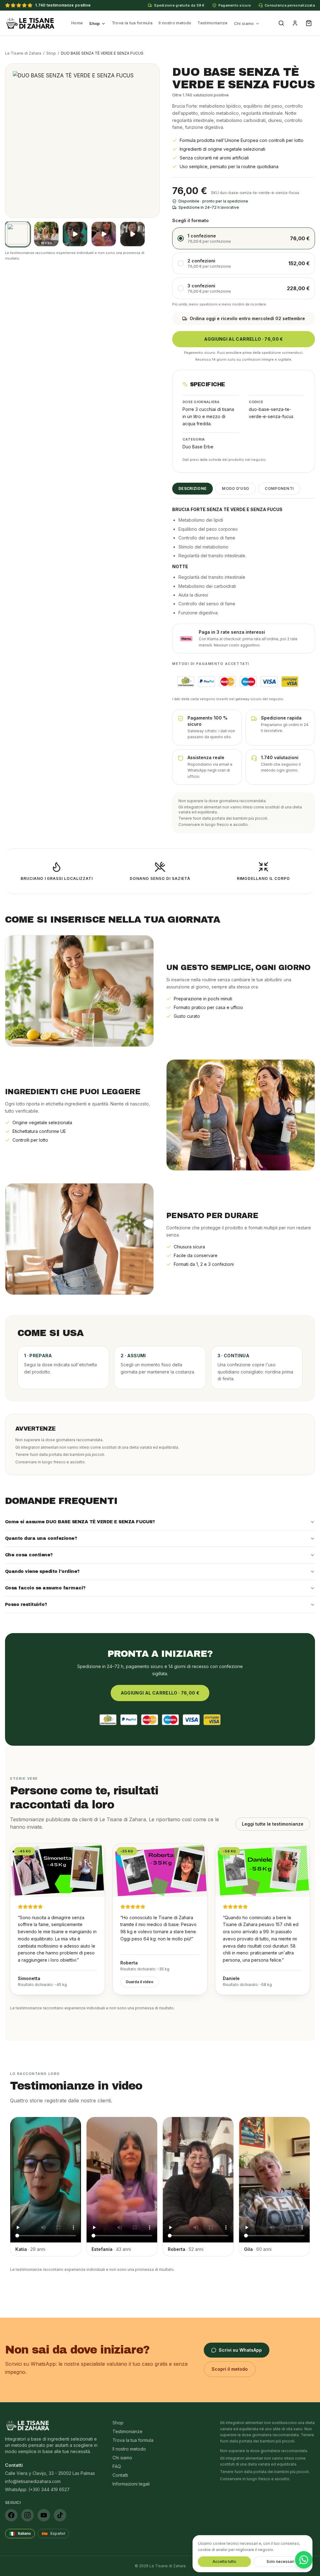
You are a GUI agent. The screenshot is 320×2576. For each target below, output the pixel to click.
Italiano (20, 2534)
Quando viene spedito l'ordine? (42, 1571)
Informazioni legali (131, 2484)
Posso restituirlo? (26, 1605)
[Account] (295, 23)
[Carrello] (309, 23)
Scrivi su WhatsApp (240, 2350)
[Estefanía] (104, 234)
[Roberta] (132, 234)
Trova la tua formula (132, 23)
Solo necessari (280, 2561)
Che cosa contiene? (29, 1555)
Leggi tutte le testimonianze (273, 1824)
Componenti (279, 488)
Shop (94, 23)
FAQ (117, 2466)
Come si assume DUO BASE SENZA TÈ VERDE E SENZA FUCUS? (80, 1522)
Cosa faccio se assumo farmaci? (45, 1588)
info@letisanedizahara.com (33, 2481)
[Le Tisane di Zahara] (30, 23)
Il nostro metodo (175, 23)
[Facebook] (11, 2515)
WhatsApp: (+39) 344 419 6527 (37, 2489)
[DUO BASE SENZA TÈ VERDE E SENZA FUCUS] (17, 234)
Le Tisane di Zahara (23, 53)
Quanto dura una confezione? (41, 1538)
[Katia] (75, 234)
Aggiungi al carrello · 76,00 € (244, 339)
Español (53, 2534)
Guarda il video (140, 1982)
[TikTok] (60, 2515)
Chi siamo (244, 23)
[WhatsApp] (304, 2560)
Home (77, 23)
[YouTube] (44, 2515)
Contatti (120, 2475)
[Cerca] (281, 23)
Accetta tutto (224, 2561)
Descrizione (192, 488)
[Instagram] (27, 2515)
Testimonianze (212, 23)
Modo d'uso (235, 488)
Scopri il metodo (230, 2369)
